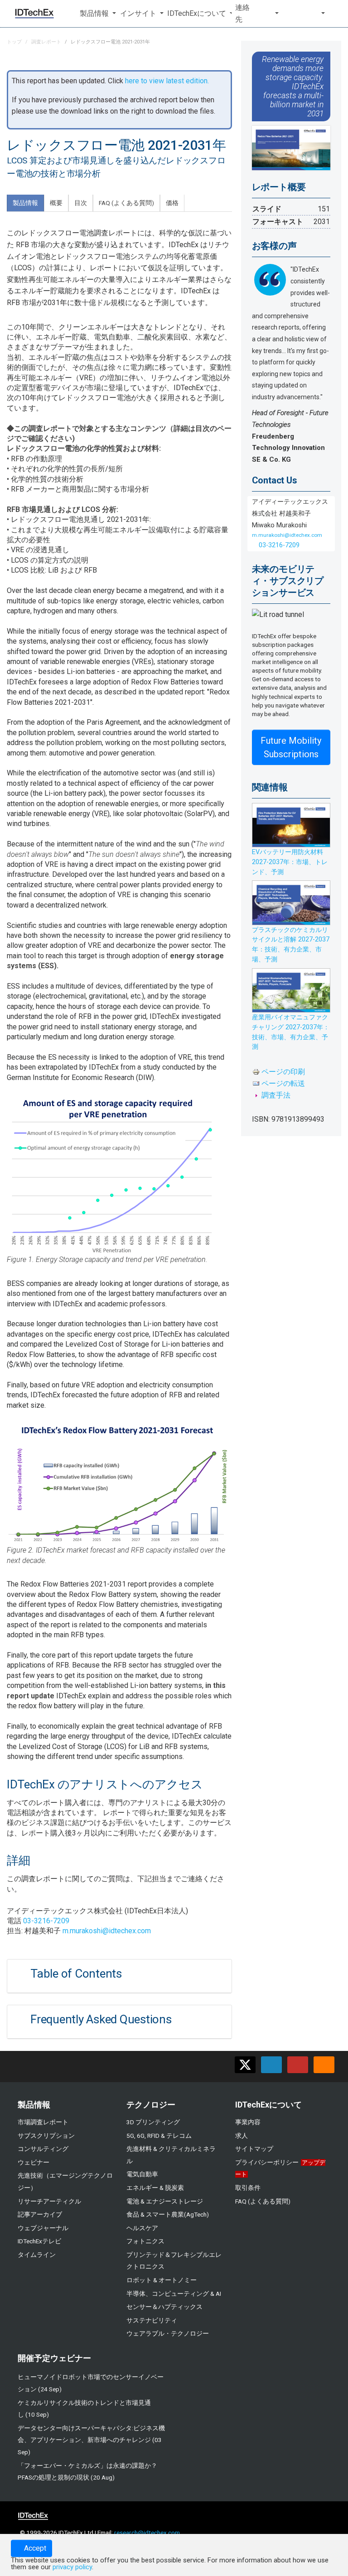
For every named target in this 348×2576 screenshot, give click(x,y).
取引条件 (248, 2188)
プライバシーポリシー (267, 2162)
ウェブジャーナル (43, 2228)
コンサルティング (43, 2149)
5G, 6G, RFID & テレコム (159, 2136)
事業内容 (248, 2122)
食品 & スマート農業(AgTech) (168, 2214)
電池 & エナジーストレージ (165, 2201)
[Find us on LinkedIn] (271, 2065)
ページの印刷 (283, 1072)
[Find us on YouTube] (298, 2065)
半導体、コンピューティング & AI (174, 2294)
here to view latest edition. (167, 81)
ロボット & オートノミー (162, 2280)
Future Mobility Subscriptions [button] (291, 747)
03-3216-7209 (46, 1921)
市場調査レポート (43, 2122)
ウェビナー (34, 2162)
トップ (14, 42)
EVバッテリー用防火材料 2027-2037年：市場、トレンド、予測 (290, 862)
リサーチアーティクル (49, 2201)
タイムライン (37, 2255)
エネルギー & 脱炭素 (155, 2188)
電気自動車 (142, 2174)
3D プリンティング (153, 2122)
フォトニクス (145, 2241)
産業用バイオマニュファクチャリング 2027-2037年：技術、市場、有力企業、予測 (291, 1032)
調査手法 (276, 1095)
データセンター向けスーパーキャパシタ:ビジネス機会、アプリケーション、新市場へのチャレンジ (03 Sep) (91, 2440)
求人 (242, 2136)
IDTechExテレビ (39, 2241)
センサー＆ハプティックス (164, 2307)
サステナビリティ (152, 2320)
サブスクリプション (46, 2136)
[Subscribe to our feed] (324, 2065)
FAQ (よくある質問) (263, 2201)
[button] (96, 14)
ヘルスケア (142, 2228)
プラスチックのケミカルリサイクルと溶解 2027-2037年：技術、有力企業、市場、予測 (291, 945)
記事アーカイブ (40, 2214)
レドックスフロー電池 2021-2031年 (110, 42)
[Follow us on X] (245, 2065)
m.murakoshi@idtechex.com (107, 1931)
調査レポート (46, 42)
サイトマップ (254, 2149)
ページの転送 (283, 1083)
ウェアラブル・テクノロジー (168, 2333)
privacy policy (72, 2567)
